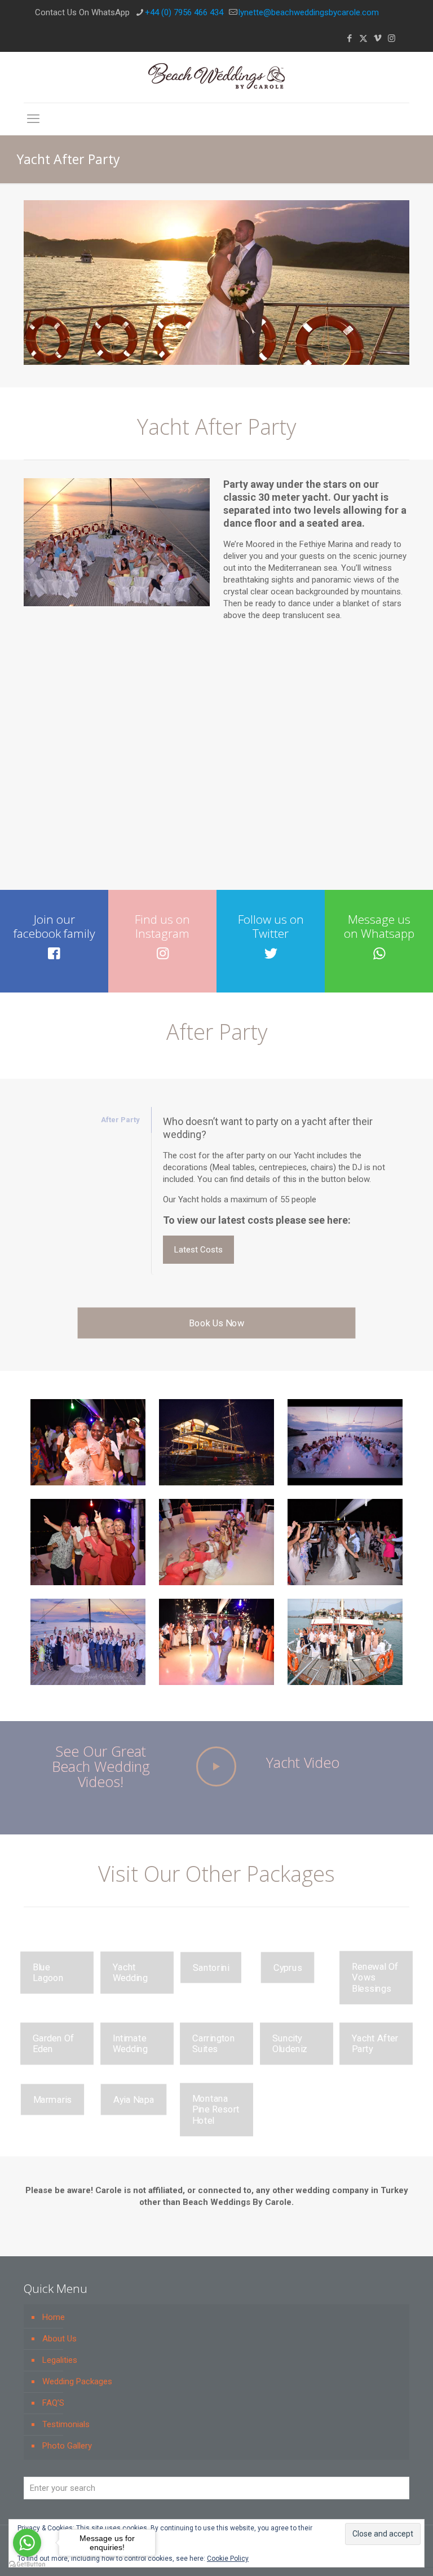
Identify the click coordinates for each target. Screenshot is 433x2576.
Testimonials (66, 2424)
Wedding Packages (77, 2381)
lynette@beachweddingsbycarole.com (309, 12)
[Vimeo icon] (377, 38)
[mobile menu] (33, 119)
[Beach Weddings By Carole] (216, 77)
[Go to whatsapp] (27, 2543)
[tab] (87, 1120)
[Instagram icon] (392, 38)
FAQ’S (53, 2403)
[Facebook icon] (349, 38)
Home (54, 2317)
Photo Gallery (67, 2446)
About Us (59, 2339)
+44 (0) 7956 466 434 (184, 12)
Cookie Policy (228, 2559)
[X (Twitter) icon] (363, 38)
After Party (120, 1120)
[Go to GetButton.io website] (27, 2564)
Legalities (60, 2360)
